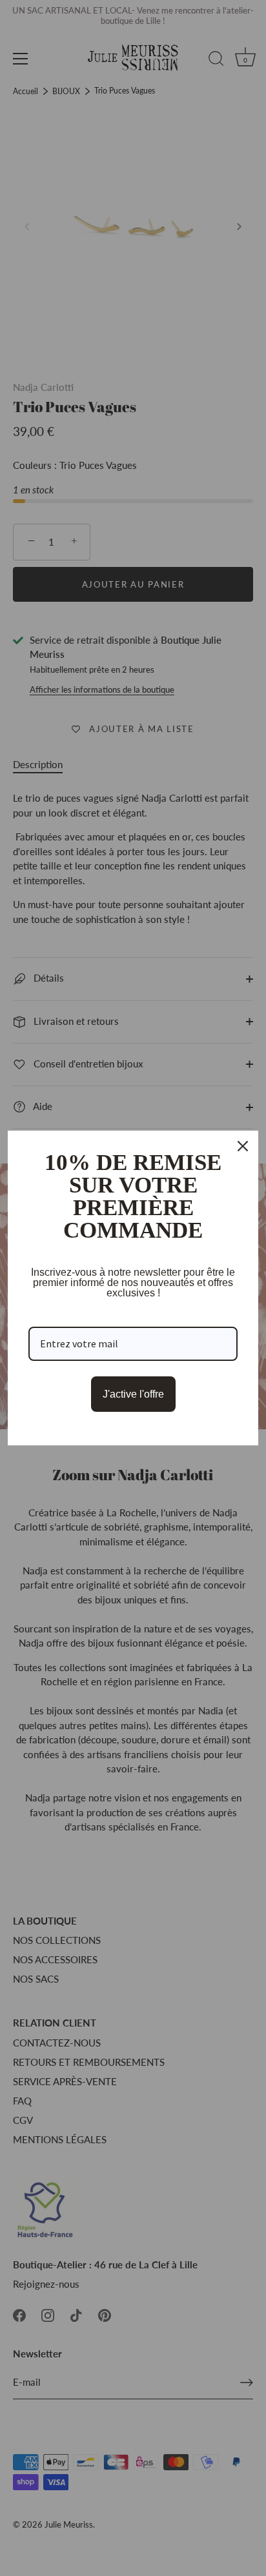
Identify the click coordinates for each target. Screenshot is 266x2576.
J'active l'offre (133, 1394)
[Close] (243, 1146)
